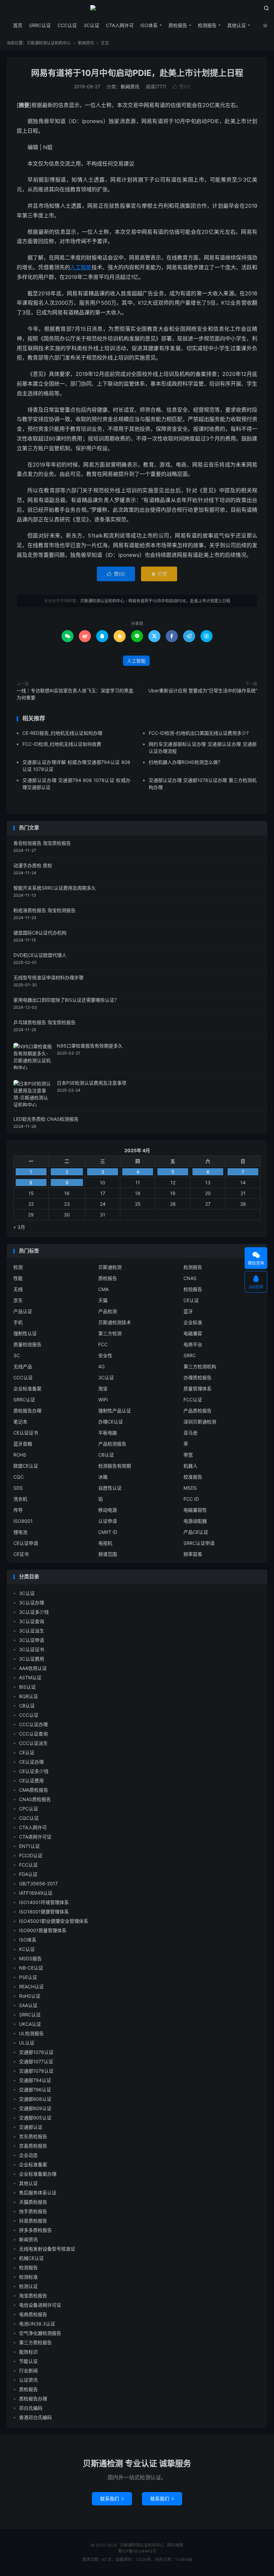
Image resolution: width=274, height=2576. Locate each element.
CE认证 (191, 1300)
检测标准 (28, 2277)
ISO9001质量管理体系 (43, 1930)
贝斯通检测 (110, 1267)
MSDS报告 (30, 1958)
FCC (103, 1344)
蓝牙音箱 (23, 1444)
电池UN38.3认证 (37, 2324)
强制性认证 (25, 1333)
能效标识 (28, 2352)
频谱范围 (108, 1554)
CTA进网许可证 (35, 1837)
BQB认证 (29, 1696)
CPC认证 (29, 1809)
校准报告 (193, 1477)
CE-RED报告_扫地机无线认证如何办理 (62, 733)
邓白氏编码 (31, 2408)
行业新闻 (28, 2370)
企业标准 (193, 1322)
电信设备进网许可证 (40, 2305)
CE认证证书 (26, 1433)
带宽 (188, 1455)
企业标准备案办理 (38, 2174)
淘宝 (103, 1389)
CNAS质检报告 (35, 1799)
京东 (18, 1300)
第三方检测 (110, 1333)
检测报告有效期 (115, 1466)
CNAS (190, 1278)
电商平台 (193, 1344)
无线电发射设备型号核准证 (47, 2249)
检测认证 (28, 2286)
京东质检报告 (33, 2136)
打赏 (159, 574)
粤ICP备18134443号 (137, 2551)
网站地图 (175, 2545)
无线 (18, 1289)
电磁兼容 (193, 1333)
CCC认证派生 (33, 1743)
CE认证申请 (26, 1543)
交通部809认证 (35, 2108)
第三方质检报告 (35, 2342)
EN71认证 (29, 1846)
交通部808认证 (35, 2099)
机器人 (190, 1466)
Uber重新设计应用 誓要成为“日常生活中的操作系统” (203, 690)
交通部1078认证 (36, 2071)
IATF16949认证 (36, 1893)
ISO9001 (23, 1521)
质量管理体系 (197, 1389)
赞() (181, 86)
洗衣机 (20, 1499)
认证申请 (108, 1521)
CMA (103, 1289)
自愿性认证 (110, 1488)
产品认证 (23, 1311)
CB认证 (106, 1455)
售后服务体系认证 (38, 2193)
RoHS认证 (30, 1996)
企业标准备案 (27, 1389)
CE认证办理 (31, 1762)
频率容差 (193, 1554)
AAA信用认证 (33, 1668)
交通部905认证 (35, 2118)
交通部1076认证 (36, 2052)
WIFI (103, 1400)
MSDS (190, 1488)
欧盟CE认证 (26, 1466)
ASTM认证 (30, 1677)
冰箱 (103, 1477)
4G (101, 1366)
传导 (18, 1510)
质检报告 (178, 25)
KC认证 (27, 1949)
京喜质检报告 (33, 2146)
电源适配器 (195, 1521)
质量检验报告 (27, 1344)
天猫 (103, 1300)
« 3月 (19, 1227)
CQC (19, 1477)
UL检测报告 (31, 2033)
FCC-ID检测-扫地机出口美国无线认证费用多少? (199, 733)
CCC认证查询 (33, 1734)
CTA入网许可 (120, 25)
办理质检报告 (197, 1377)
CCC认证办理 (33, 1724)
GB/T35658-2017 (38, 1884)
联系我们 (112, 2499)
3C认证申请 (32, 1640)
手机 (18, 1322)
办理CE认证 (111, 1422)
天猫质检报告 (33, 2202)
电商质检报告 (33, 2314)
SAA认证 (28, 2005)
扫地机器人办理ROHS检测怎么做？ (186, 762)
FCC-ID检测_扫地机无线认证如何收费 (62, 744)
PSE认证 (28, 1977)
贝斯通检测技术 (115, 1322)
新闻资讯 (86, 43)
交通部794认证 (35, 2080)
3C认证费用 (32, 1659)
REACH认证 (31, 1987)
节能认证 (28, 2361)
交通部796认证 (35, 2090)
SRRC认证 (40, 25)
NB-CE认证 (31, 1968)
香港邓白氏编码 (35, 2417)
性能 (18, 1278)
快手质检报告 (33, 2211)
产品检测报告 (112, 1444)
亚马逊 (190, 1433)
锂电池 (20, 1532)
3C (17, 1355)
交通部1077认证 (36, 2061)
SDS (18, 1488)
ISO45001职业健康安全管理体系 (54, 1921)
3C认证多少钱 (34, 1612)
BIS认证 (27, 1687)
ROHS (20, 1455)
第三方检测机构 (200, 1366)
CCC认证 (67, 25)
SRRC (190, 1355)
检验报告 (193, 1289)
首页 (18, 25)
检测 (18, 1267)
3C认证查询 (32, 1621)
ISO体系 (149, 25)
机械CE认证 (31, 2258)
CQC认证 (29, 1818)
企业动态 (28, 2155)
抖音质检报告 (33, 2221)
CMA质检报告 (34, 1790)
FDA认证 (28, 1874)
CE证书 (21, 1554)
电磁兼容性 (195, 1510)
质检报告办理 (27, 1411)
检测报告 (207, 25)
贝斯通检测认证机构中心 (137, 10)
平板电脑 (108, 1433)
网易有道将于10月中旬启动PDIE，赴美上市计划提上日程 (137, 73)
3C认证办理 (32, 1603)
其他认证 (237, 25)
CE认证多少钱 (34, 1771)
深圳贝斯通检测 (200, 1422)
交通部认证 (31, 2127)
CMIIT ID (108, 1532)
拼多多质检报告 (35, 2230)
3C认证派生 (32, 1631)
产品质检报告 (197, 1411)
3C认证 (91, 25)
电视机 (105, 1543)
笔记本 (20, 1422)
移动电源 (108, 1510)
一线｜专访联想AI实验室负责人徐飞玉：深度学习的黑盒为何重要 (75, 694)
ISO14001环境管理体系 (44, 1902)
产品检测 (108, 1311)
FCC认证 (193, 1400)
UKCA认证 (30, 2024)
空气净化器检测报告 (40, 2333)
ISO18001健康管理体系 (44, 1912)
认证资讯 (28, 2380)
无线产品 (23, 1366)
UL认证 (27, 2043)
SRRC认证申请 (199, 1543)
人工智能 (81, 267)
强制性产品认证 (115, 1411)
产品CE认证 (196, 1532)
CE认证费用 (31, 1780)
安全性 (105, 1355)
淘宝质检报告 (33, 2296)
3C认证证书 (32, 1649)
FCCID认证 (31, 1855)
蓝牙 (188, 1311)
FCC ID (191, 1499)
